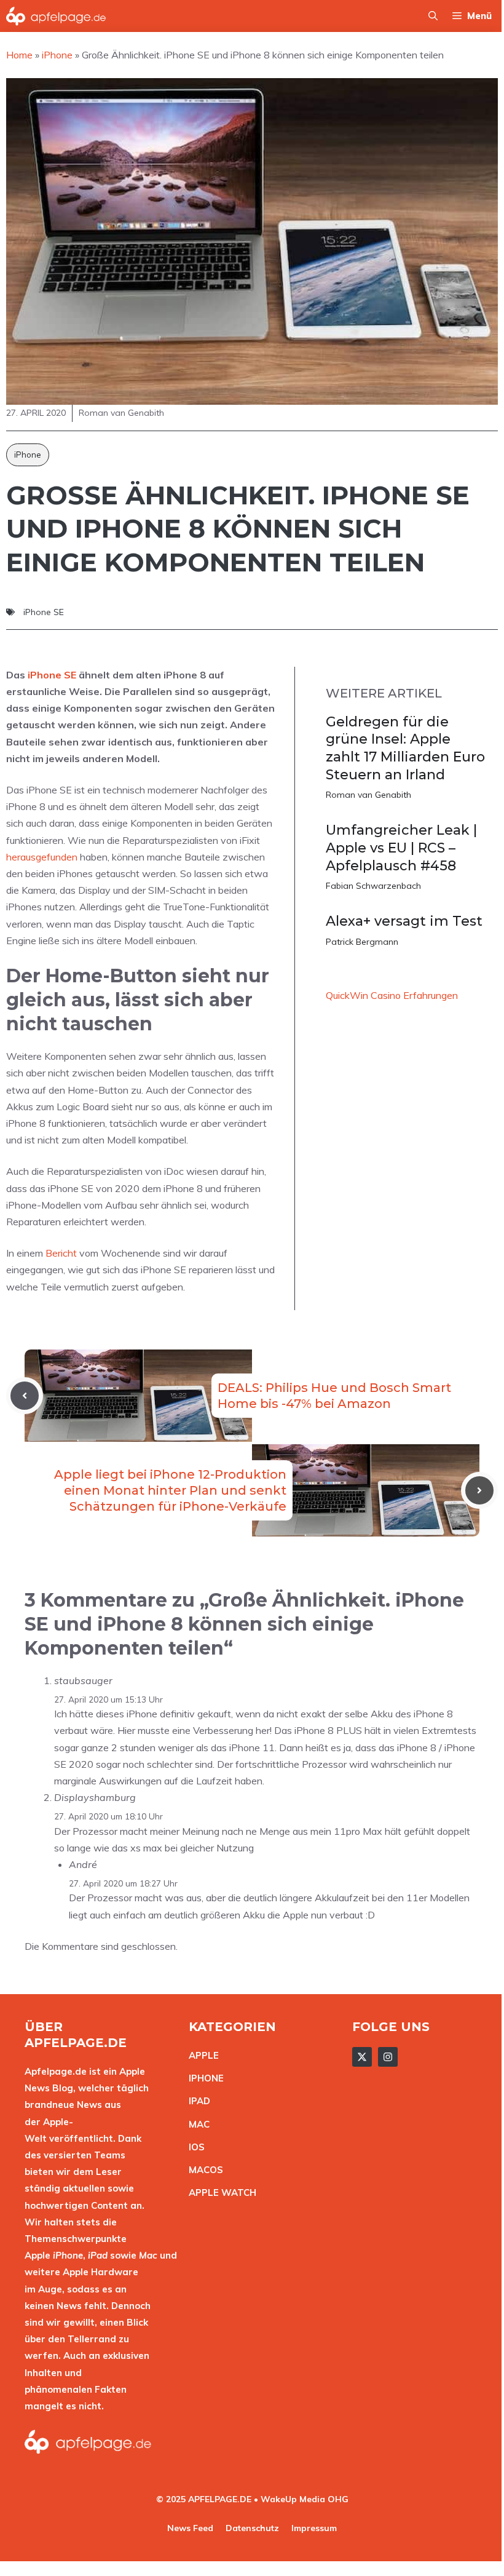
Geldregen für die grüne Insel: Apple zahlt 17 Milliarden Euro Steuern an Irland (405, 748)
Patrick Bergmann (362, 942)
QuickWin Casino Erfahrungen (392, 995)
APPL (201, 2055)
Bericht (61, 1253)
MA (196, 2124)
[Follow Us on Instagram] (388, 2057)
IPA (196, 2101)
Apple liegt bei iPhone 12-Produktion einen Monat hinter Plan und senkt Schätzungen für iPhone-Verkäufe (170, 1490)
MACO (203, 2170)
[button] (433, 16)
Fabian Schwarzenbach (373, 886)
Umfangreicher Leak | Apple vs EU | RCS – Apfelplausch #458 (401, 848)
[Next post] (479, 1490)
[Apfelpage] (56, 16)
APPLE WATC (219, 2192)
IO (194, 2147)
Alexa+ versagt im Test (404, 921)
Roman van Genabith (368, 795)
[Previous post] (25, 1396)
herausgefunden (42, 857)
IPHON (203, 2078)
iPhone (28, 455)
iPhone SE (44, 612)
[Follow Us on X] (362, 2057)
